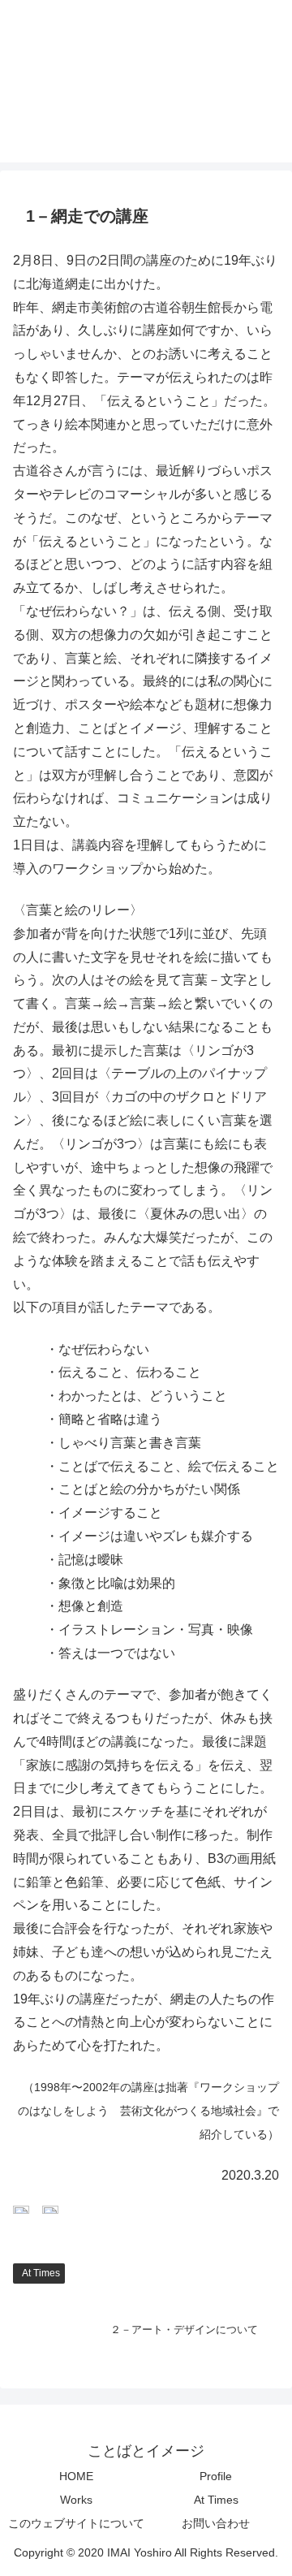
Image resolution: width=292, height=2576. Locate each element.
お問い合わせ (216, 2523)
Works (76, 2500)
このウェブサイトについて (76, 2523)
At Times (41, 2273)
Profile (216, 2476)
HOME (76, 2476)
